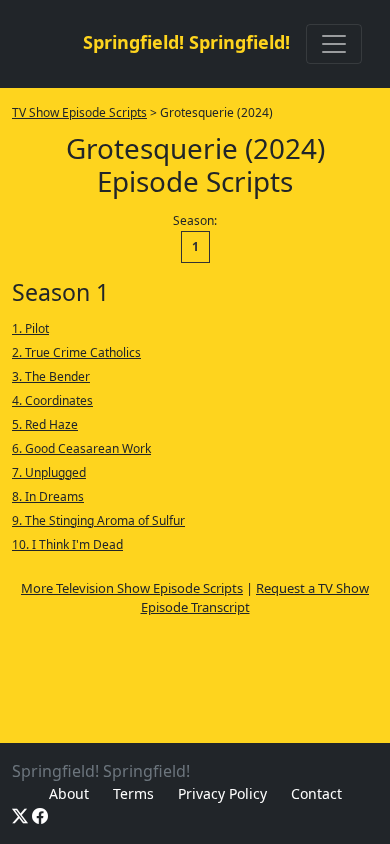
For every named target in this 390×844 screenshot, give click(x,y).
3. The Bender (51, 376)
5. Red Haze (45, 424)
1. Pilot (30, 328)
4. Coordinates (52, 400)
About (69, 793)
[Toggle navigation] (334, 44)
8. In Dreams (48, 496)
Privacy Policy (222, 793)
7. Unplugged (49, 472)
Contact (316, 793)
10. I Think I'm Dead (67, 544)
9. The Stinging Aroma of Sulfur (98, 520)
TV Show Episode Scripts (79, 112)
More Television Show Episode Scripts (132, 588)
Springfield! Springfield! (186, 42)
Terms (133, 793)
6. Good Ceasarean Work (81, 448)
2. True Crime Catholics (76, 352)
